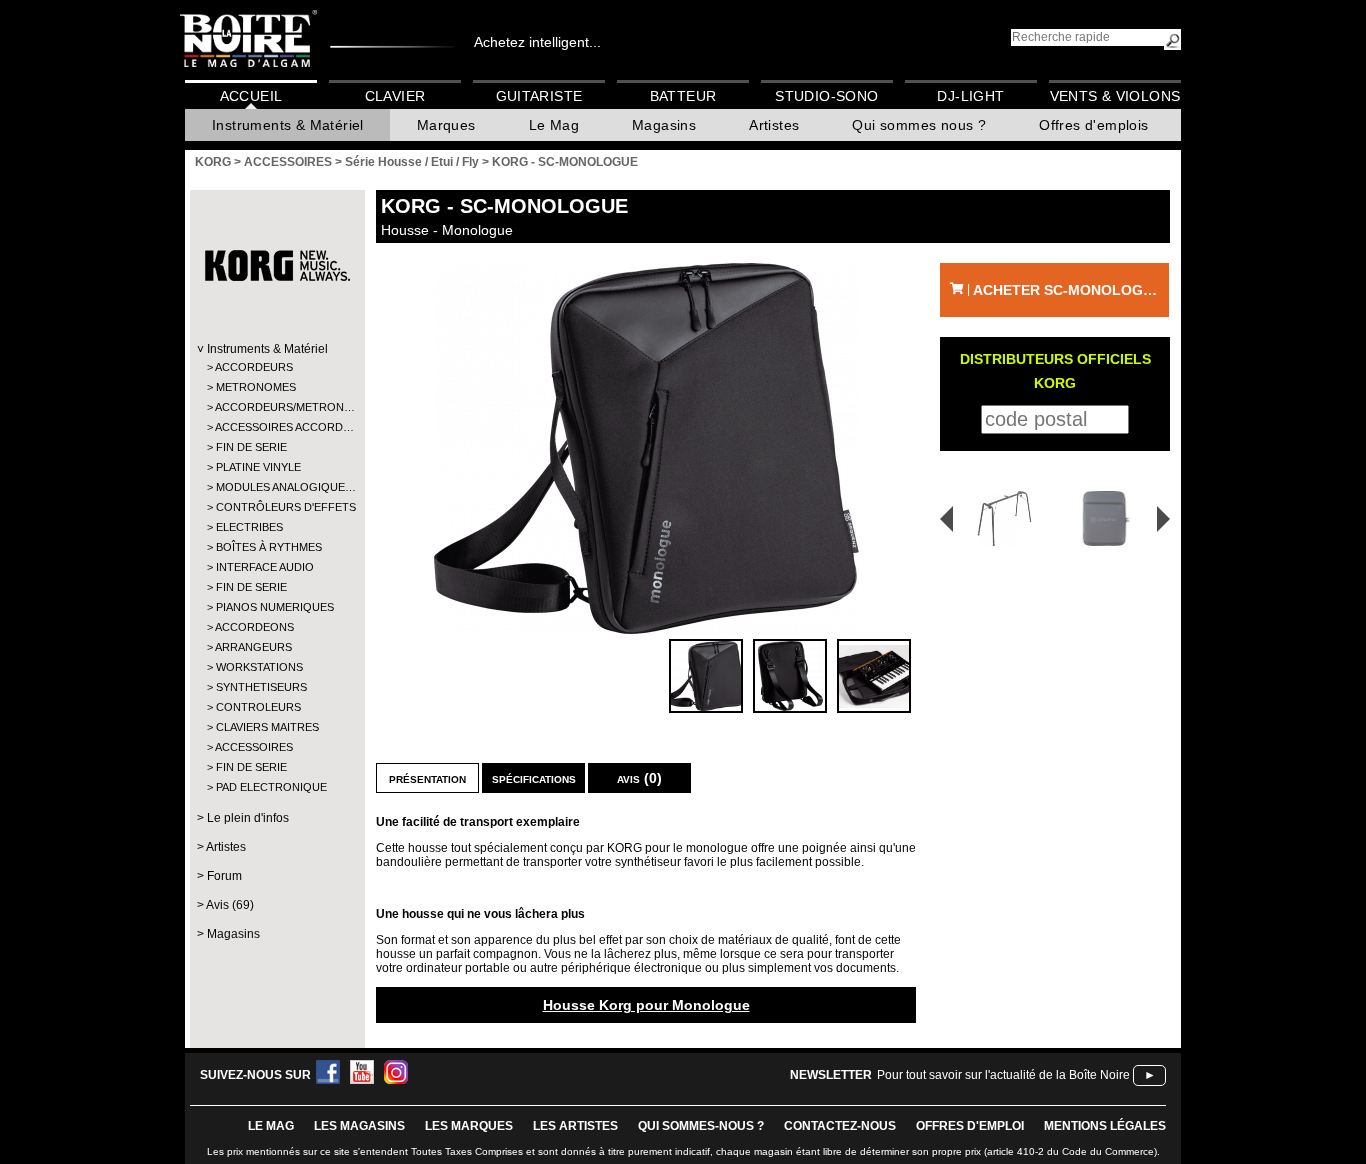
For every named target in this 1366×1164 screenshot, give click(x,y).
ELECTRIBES (249, 527)
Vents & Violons (1115, 96)
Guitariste (539, 96)
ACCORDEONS (254, 627)
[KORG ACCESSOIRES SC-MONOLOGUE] (646, 448)
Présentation (427, 778)
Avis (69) (230, 905)
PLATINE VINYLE (258, 467)
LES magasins (359, 1126)
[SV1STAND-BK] (998, 518)
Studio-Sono (826, 96)
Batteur (683, 96)
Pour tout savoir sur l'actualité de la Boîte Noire (1003, 1075)
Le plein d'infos (248, 818)
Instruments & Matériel (288, 125)
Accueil (251, 96)
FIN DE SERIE (251, 447)
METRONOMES (256, 387)
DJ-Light (970, 96)
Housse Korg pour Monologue (646, 1005)
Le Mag (554, 125)
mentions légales (1105, 1126)
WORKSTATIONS (259, 667)
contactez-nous (840, 1126)
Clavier (395, 96)
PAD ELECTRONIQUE (271, 787)
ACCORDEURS (254, 367)
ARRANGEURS (253, 647)
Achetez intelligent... (537, 42)
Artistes (774, 125)
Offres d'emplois (1093, 125)
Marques (446, 125)
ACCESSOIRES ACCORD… (276, 427)
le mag (271, 1126)
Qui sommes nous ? (919, 125)
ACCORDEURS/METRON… (276, 407)
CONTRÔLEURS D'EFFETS (276, 507)
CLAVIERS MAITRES (267, 727)
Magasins (664, 125)
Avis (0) (639, 778)
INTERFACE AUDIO (265, 567)
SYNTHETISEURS (261, 687)
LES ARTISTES (575, 1126)
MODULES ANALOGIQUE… (276, 487)
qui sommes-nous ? (701, 1126)
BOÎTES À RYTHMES (269, 547)
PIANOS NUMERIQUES (275, 607)
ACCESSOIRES (254, 747)
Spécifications (534, 778)
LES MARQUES (469, 1126)
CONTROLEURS (258, 707)
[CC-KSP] (1109, 518)
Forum (224, 876)
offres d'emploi (970, 1126)
